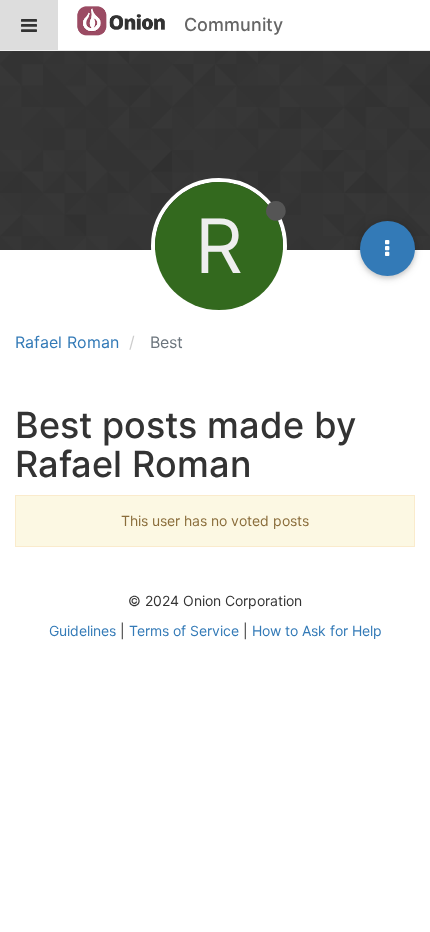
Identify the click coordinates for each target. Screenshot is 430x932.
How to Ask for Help (317, 630)
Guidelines (82, 630)
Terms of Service (184, 630)
